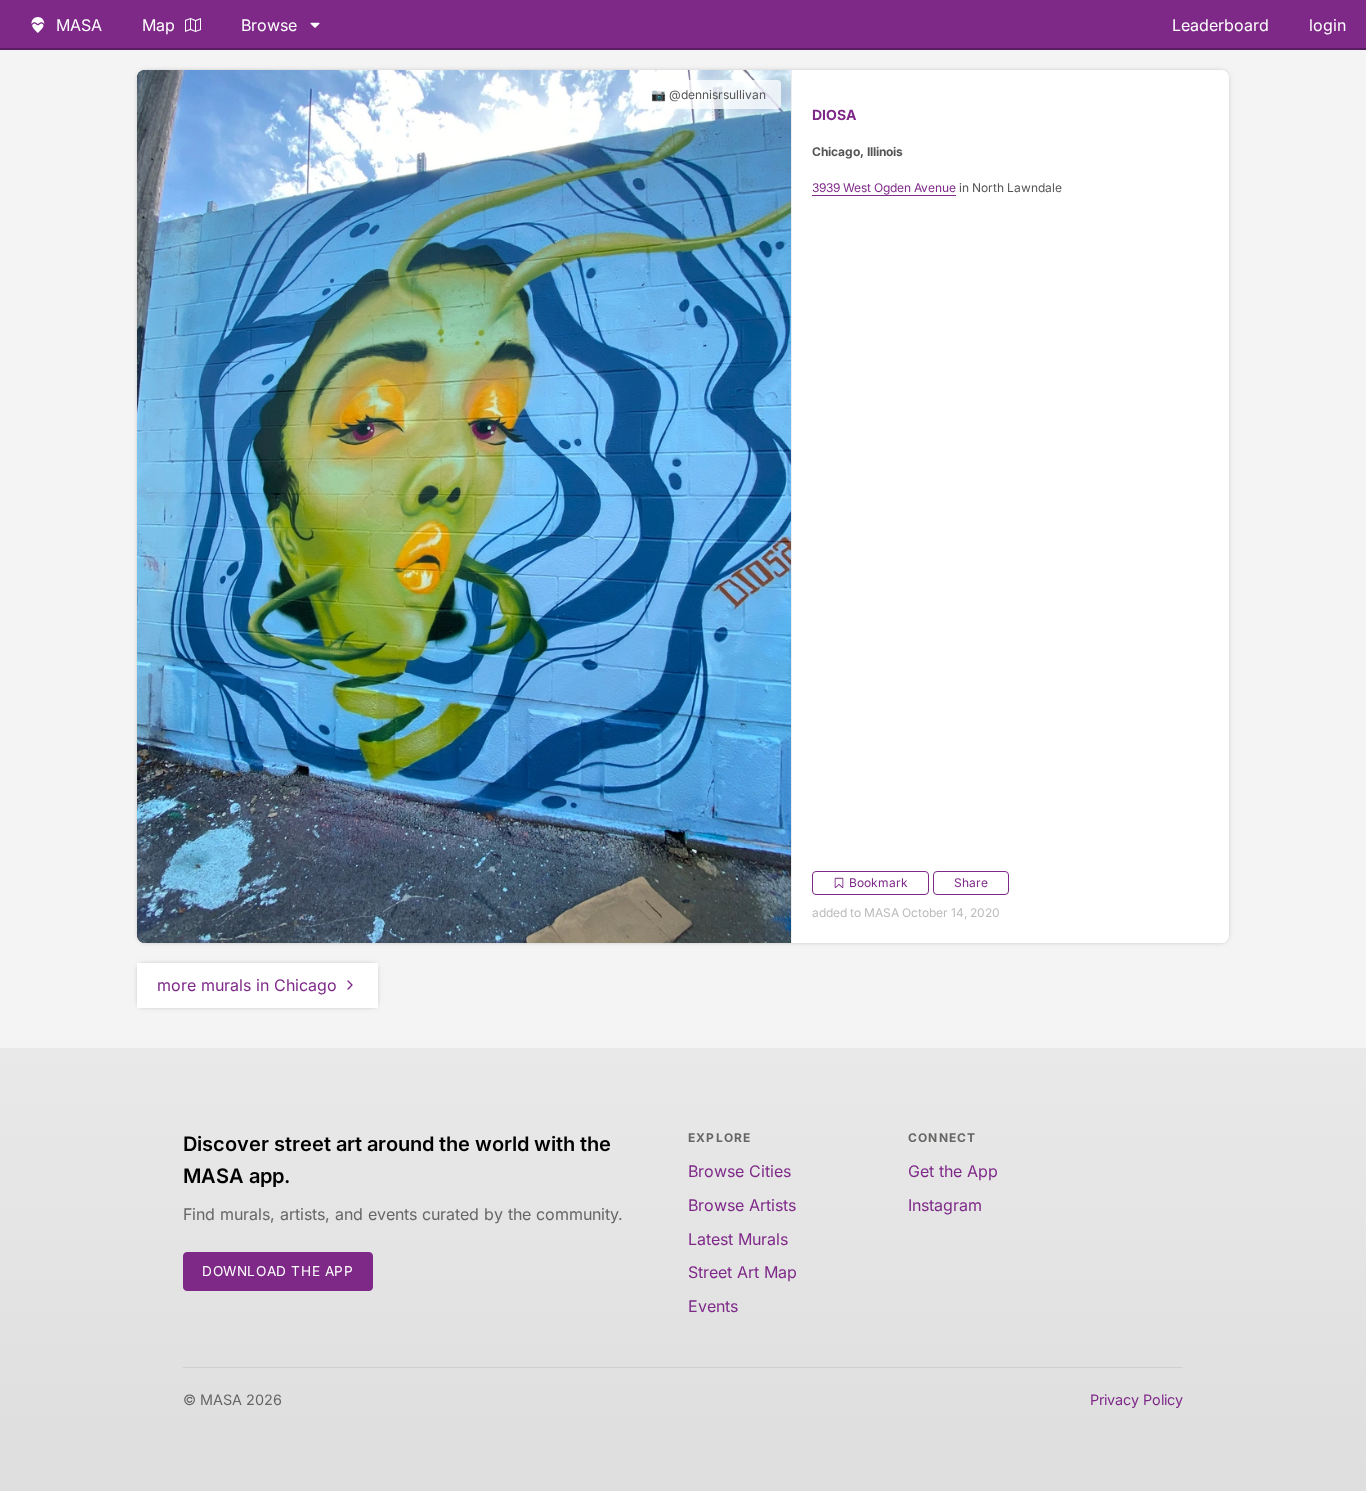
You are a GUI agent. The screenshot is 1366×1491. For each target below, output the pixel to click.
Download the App (278, 1271)
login (1327, 25)
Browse (269, 25)
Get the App (953, 1171)
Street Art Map (742, 1272)
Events (713, 1306)
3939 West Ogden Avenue (884, 187)
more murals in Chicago (247, 985)
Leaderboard (1220, 25)
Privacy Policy (1136, 1399)
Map (158, 25)
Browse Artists (742, 1205)
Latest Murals (738, 1239)
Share (971, 882)
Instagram (945, 1205)
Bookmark (878, 882)
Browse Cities (739, 1171)
